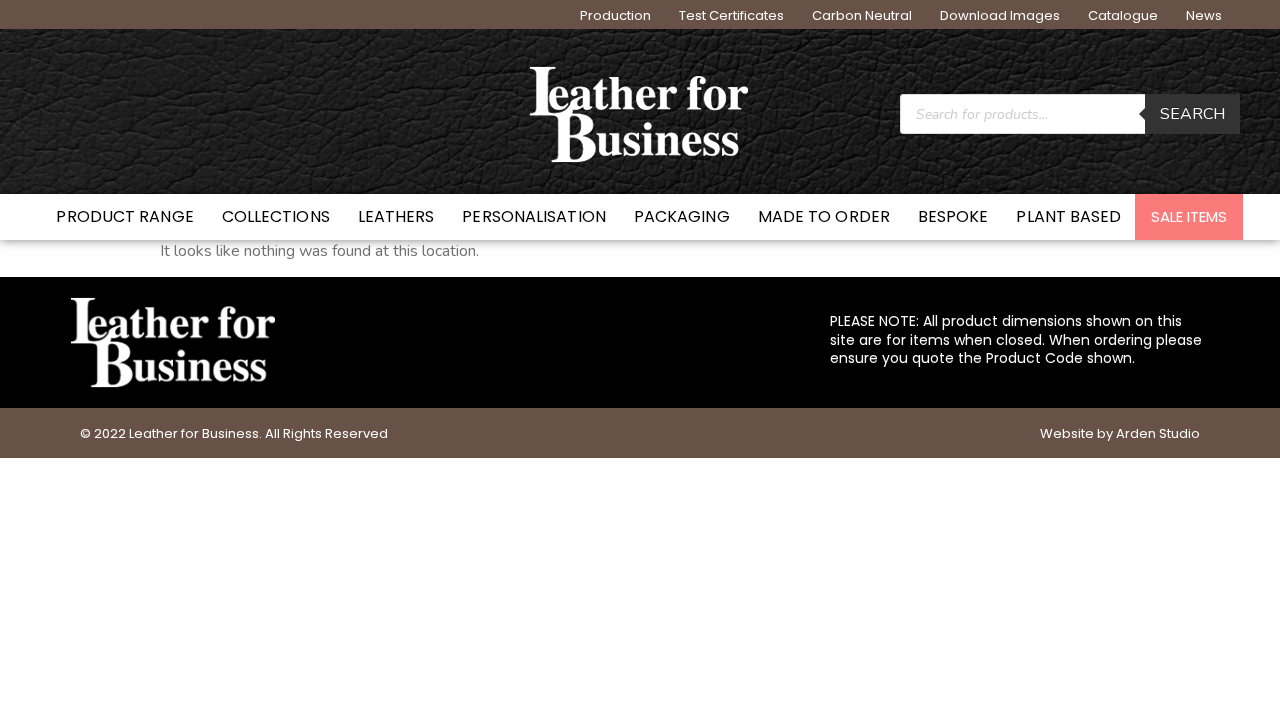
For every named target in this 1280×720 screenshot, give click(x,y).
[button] (1189, 217)
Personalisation (534, 216)
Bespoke (953, 216)
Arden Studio (1158, 433)
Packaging (682, 216)
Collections (276, 216)
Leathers (396, 216)
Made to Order (824, 216)
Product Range (124, 216)
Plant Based (1068, 216)
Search (1192, 114)
